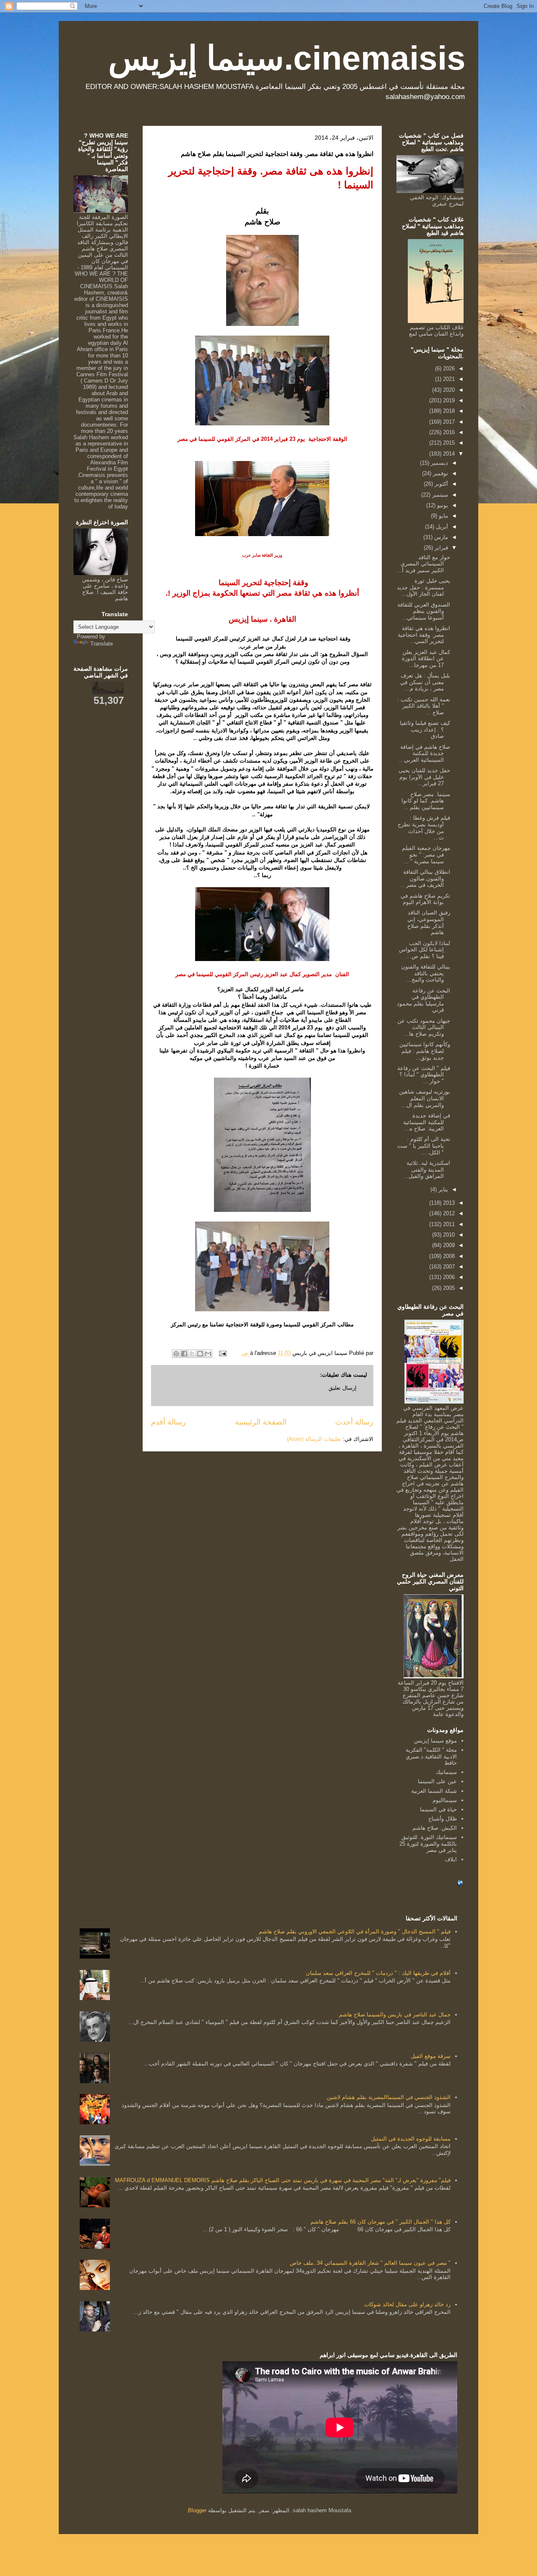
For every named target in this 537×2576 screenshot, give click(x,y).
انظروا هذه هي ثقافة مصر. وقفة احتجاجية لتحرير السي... (424, 635)
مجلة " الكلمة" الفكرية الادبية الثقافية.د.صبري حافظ (431, 1756)
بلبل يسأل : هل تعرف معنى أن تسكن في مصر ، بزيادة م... (425, 682)
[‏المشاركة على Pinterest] (176, 1354)
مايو (443, 516)
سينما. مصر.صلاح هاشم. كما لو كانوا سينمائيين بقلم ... (426, 801)
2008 (448, 1256)
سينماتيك (446, 1772)
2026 (448, 369)
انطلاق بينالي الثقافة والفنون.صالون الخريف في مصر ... (425, 878)
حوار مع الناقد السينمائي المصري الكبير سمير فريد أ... (424, 564)
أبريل (441, 527)
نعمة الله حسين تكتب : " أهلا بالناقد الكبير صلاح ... (424, 706)
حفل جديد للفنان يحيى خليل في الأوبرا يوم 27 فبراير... (424, 777)
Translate (102, 644)
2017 (448, 422)
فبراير (441, 548)
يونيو (442, 505)
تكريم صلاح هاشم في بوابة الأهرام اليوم (425, 899)
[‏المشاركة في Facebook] (184, 1354)
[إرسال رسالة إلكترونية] (223, 1353)
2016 (448, 432)
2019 (448, 400)
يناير (442, 1189)
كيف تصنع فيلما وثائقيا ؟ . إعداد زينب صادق (425, 729)
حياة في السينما (438, 1809)
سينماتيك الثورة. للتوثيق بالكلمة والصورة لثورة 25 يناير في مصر (428, 1844)
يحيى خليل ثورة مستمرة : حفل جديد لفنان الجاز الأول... (424, 587)
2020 (448, 390)
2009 (448, 1245)
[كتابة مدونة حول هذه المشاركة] (200, 1354)
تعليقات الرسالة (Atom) (314, 1439)
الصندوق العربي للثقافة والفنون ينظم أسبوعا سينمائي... (424, 611)
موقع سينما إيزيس (435, 1741)
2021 (448, 379)
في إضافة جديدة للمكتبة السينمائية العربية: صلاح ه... (427, 1122)
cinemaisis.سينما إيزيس (287, 58)
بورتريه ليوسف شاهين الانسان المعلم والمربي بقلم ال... (425, 1098)
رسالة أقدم (168, 1422)
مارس (440, 537)
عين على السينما (437, 1781)
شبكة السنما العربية (434, 1791)
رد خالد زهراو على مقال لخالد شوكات (407, 2304)
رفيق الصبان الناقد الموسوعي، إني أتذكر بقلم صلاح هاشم (429, 922)
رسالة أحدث (354, 1422)
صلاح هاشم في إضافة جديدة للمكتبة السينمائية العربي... (425, 753)
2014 (448, 454)
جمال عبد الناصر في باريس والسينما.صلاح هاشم (395, 2015)
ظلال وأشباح (443, 1819)
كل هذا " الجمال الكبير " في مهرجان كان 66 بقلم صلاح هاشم (381, 2222)
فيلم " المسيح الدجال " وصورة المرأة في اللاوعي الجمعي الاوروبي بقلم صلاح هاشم (355, 1931)
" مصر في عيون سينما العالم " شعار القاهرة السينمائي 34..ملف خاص (370, 2263)
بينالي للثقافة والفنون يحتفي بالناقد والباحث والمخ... (426, 973)
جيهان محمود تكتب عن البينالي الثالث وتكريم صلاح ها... (424, 1027)
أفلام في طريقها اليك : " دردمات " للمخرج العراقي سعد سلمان (378, 1973)
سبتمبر (439, 495)
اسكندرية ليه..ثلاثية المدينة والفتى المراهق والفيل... (427, 1169)
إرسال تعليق (343, 1388)
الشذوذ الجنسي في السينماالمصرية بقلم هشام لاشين (389, 2097)
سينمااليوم (445, 1800)
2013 (448, 1203)
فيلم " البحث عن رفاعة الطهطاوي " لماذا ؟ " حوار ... (424, 1075)
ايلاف (451, 1859)
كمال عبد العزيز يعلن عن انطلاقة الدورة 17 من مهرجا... (426, 659)
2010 (448, 1235)
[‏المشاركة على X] (192, 1354)
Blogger (197, 2510)
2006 (448, 1277)
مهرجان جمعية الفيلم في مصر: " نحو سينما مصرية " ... (426, 854)
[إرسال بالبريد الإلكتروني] (208, 1354)
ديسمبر (439, 463)
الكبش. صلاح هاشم (435, 1828)
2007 (448, 1267)
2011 (448, 1224)
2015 (448, 443)
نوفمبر (440, 473)
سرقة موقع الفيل (431, 2056)
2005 (448, 1288)
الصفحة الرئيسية (261, 1422)
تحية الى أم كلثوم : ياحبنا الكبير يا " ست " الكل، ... (424, 1146)
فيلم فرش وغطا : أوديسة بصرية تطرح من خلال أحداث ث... (424, 828)
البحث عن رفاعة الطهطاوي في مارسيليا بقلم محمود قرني (424, 1000)
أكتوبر (441, 484)
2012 (448, 1213)
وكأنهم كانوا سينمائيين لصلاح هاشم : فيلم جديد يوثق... (425, 1051)
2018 (448, 411)
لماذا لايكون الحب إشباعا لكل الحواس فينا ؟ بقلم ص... (425, 950)
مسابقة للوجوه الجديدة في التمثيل (411, 2139)
